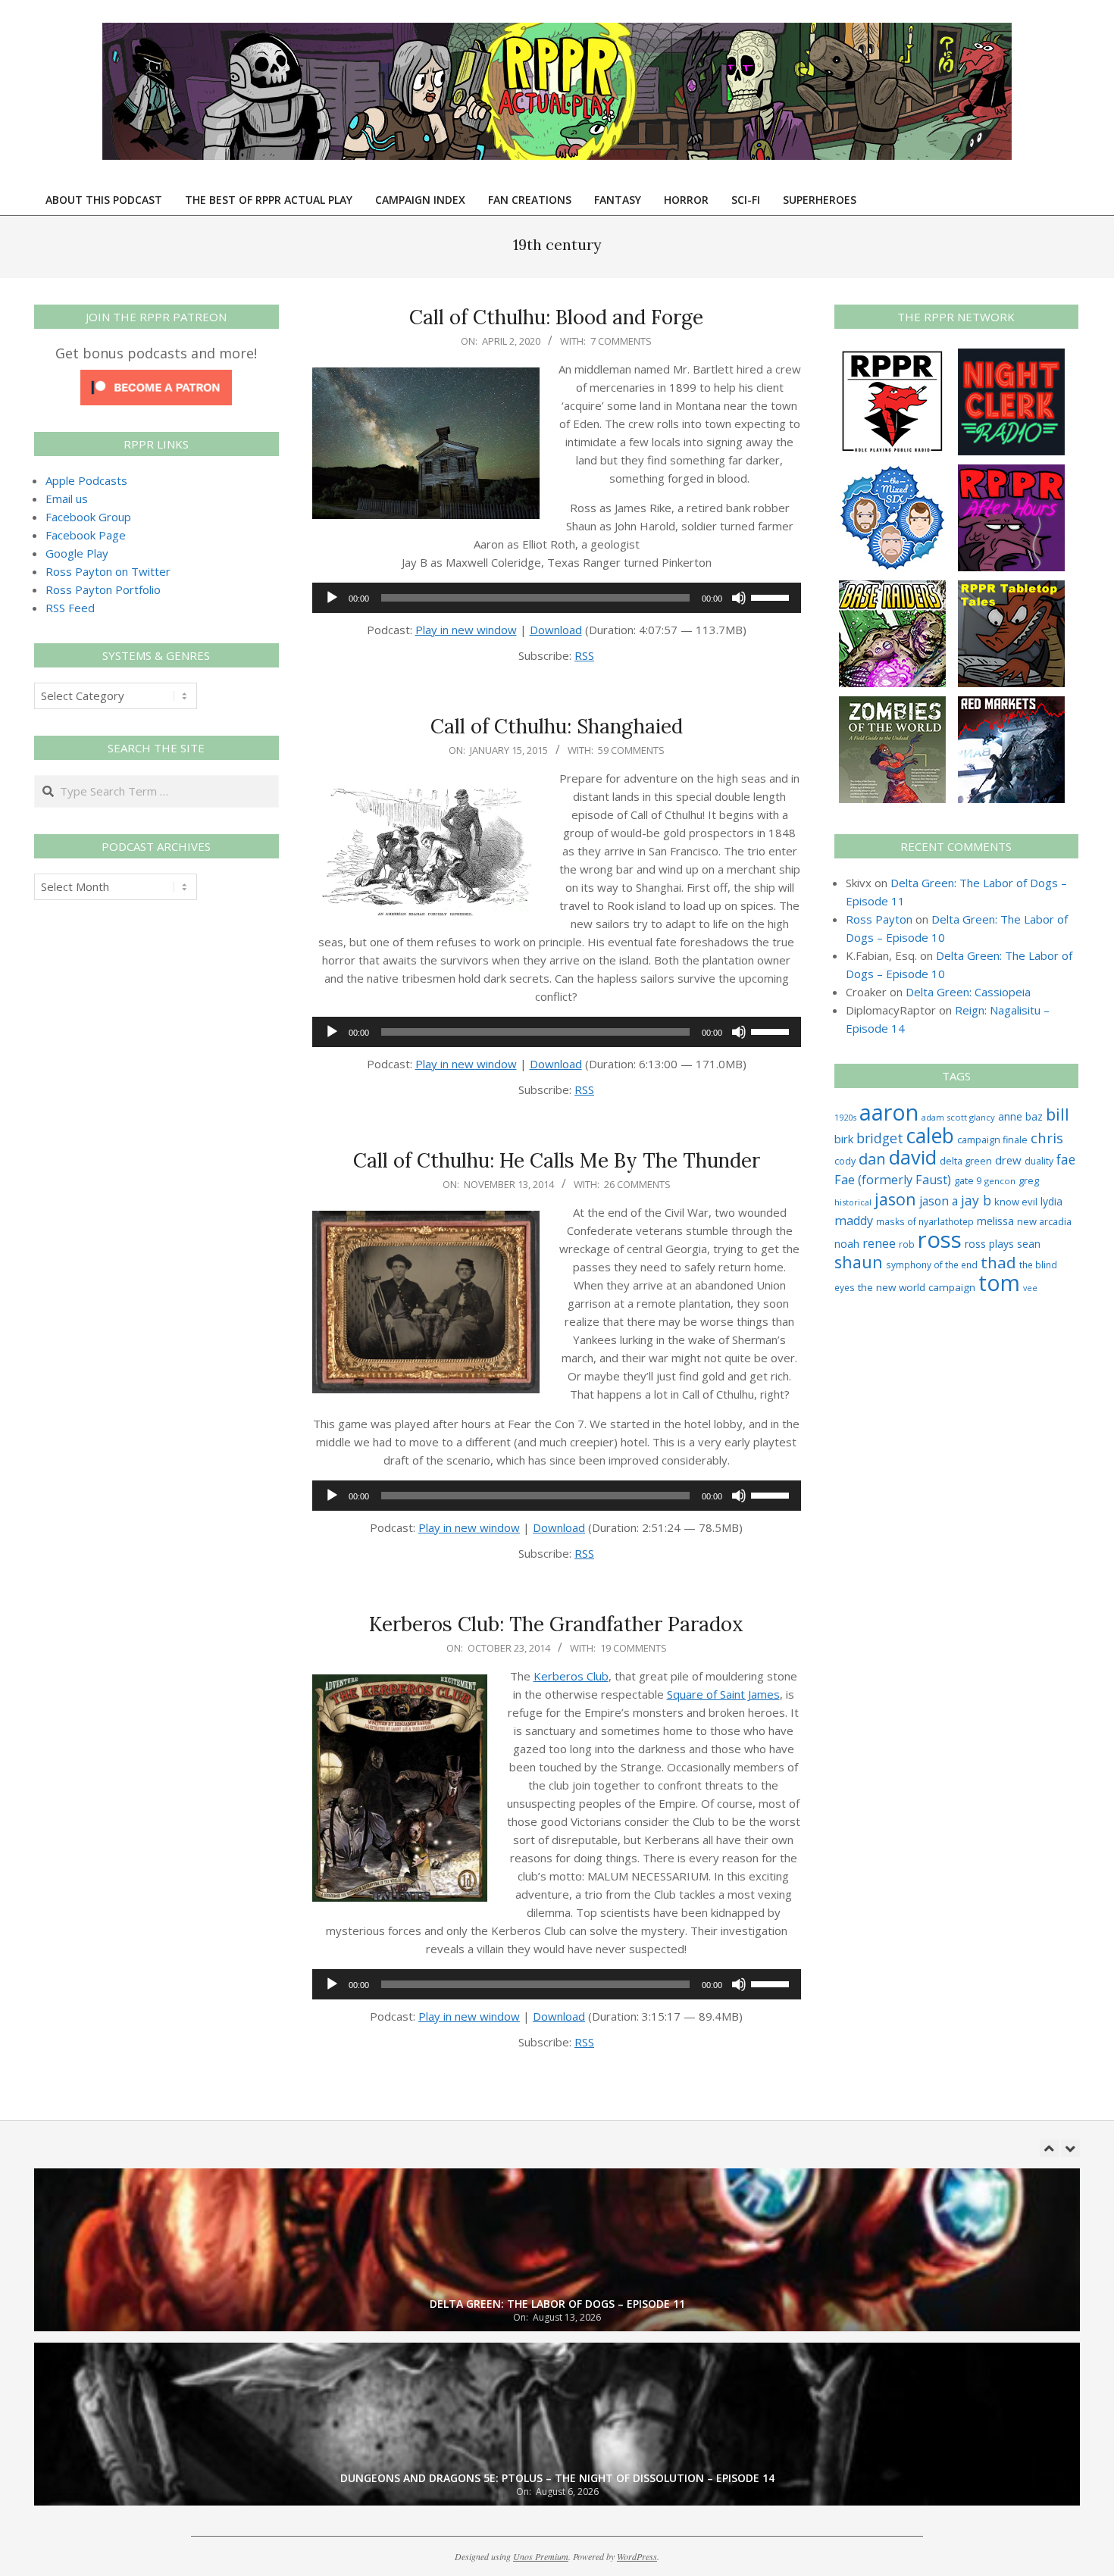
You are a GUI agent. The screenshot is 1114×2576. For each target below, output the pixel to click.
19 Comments (634, 1648)
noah (847, 1244)
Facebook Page (86, 535)
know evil (1016, 1202)
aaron (889, 1112)
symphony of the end (932, 1265)
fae (1066, 1160)
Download (556, 630)
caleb (930, 1135)
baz (1034, 1116)
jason (895, 1199)
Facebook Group (88, 517)
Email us (67, 499)
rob (907, 1244)
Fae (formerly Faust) (893, 1180)
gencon (1000, 1181)
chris (1047, 1138)
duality (1039, 1161)
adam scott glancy (958, 1117)
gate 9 (968, 1180)
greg (1029, 1181)
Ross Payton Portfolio (103, 589)
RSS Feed (70, 608)
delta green (966, 1161)
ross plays (989, 1244)
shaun (859, 1262)
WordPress (637, 2556)
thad (998, 1262)
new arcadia (1044, 1221)
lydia (1051, 1201)
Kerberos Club (571, 1676)
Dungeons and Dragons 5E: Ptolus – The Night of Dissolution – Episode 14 (557, 2478)
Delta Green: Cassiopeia (968, 992)
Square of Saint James (723, 1694)
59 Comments (631, 750)
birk (844, 1139)
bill (1058, 1114)
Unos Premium (541, 2556)
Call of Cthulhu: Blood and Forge (556, 317)
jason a (939, 1201)
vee (1030, 1288)
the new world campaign (917, 1287)
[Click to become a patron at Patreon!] (156, 379)
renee (879, 1243)
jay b (976, 1200)
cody (845, 1161)
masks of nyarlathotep (925, 1221)
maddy (854, 1221)
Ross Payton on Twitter (108, 571)
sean (1029, 1244)
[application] (557, 598)
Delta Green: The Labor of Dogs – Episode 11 (557, 2304)
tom (999, 1283)
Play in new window (466, 630)
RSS (584, 655)
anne (1010, 1116)
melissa (995, 1221)
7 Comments (621, 341)
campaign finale (992, 1140)
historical (853, 1202)
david (913, 1157)
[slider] (772, 596)
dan (872, 1159)
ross (940, 1240)
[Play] (332, 598)
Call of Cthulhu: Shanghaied (557, 726)
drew (1008, 1160)
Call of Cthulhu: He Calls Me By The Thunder (557, 1160)
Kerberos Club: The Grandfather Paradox (556, 1624)
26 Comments (637, 1184)
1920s (845, 1117)
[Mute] (739, 598)
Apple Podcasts (86, 480)
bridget (880, 1138)
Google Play (77, 553)
